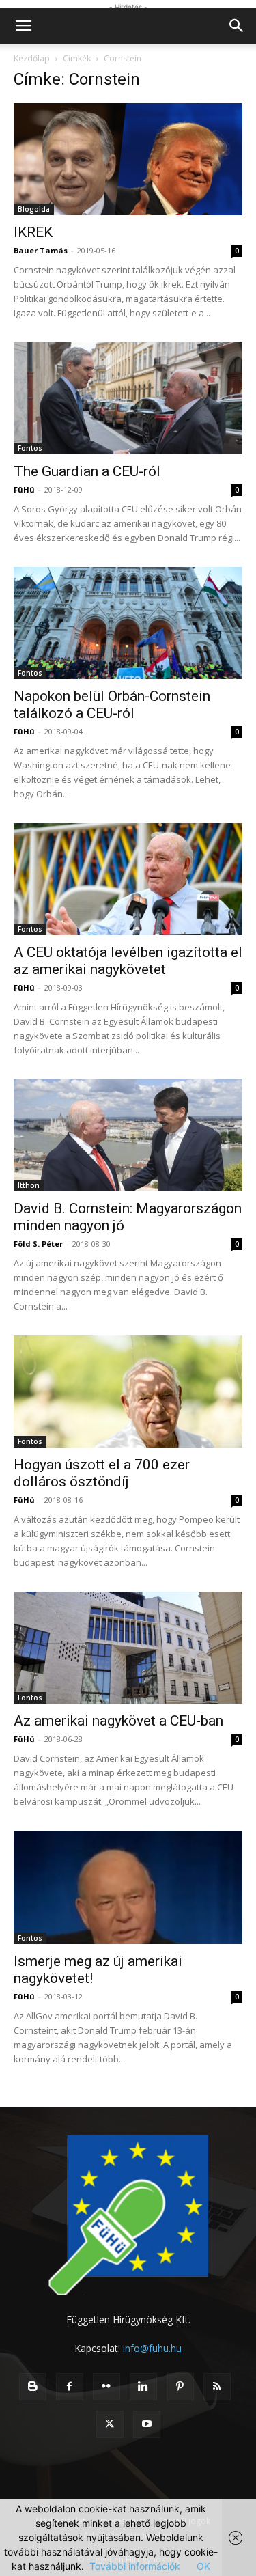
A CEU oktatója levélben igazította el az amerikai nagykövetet (128, 961)
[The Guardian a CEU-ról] (128, 398)
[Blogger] (33, 2387)
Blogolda (34, 209)
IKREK (33, 232)
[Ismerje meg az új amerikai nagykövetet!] (128, 1887)
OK (203, 2566)
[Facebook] (70, 2387)
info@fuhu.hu (152, 2348)
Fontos (30, 448)
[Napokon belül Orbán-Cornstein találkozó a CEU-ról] (128, 623)
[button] (23, 26)
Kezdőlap (32, 58)
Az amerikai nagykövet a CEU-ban (118, 1721)
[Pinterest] (180, 2387)
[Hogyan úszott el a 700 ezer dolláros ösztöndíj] (128, 1391)
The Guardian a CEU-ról (87, 471)
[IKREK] (128, 159)
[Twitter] (110, 2424)
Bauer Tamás (41, 250)
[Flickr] (106, 2387)
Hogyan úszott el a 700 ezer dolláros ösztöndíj (102, 1473)
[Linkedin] (143, 2387)
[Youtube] (147, 2424)
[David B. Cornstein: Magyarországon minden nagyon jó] (128, 1135)
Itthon (29, 1185)
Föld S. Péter (38, 1244)
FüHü (24, 489)
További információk (135, 2566)
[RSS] (217, 2387)
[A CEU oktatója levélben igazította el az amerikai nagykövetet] (128, 879)
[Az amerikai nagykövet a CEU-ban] (128, 1648)
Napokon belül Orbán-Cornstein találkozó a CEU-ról (112, 705)
